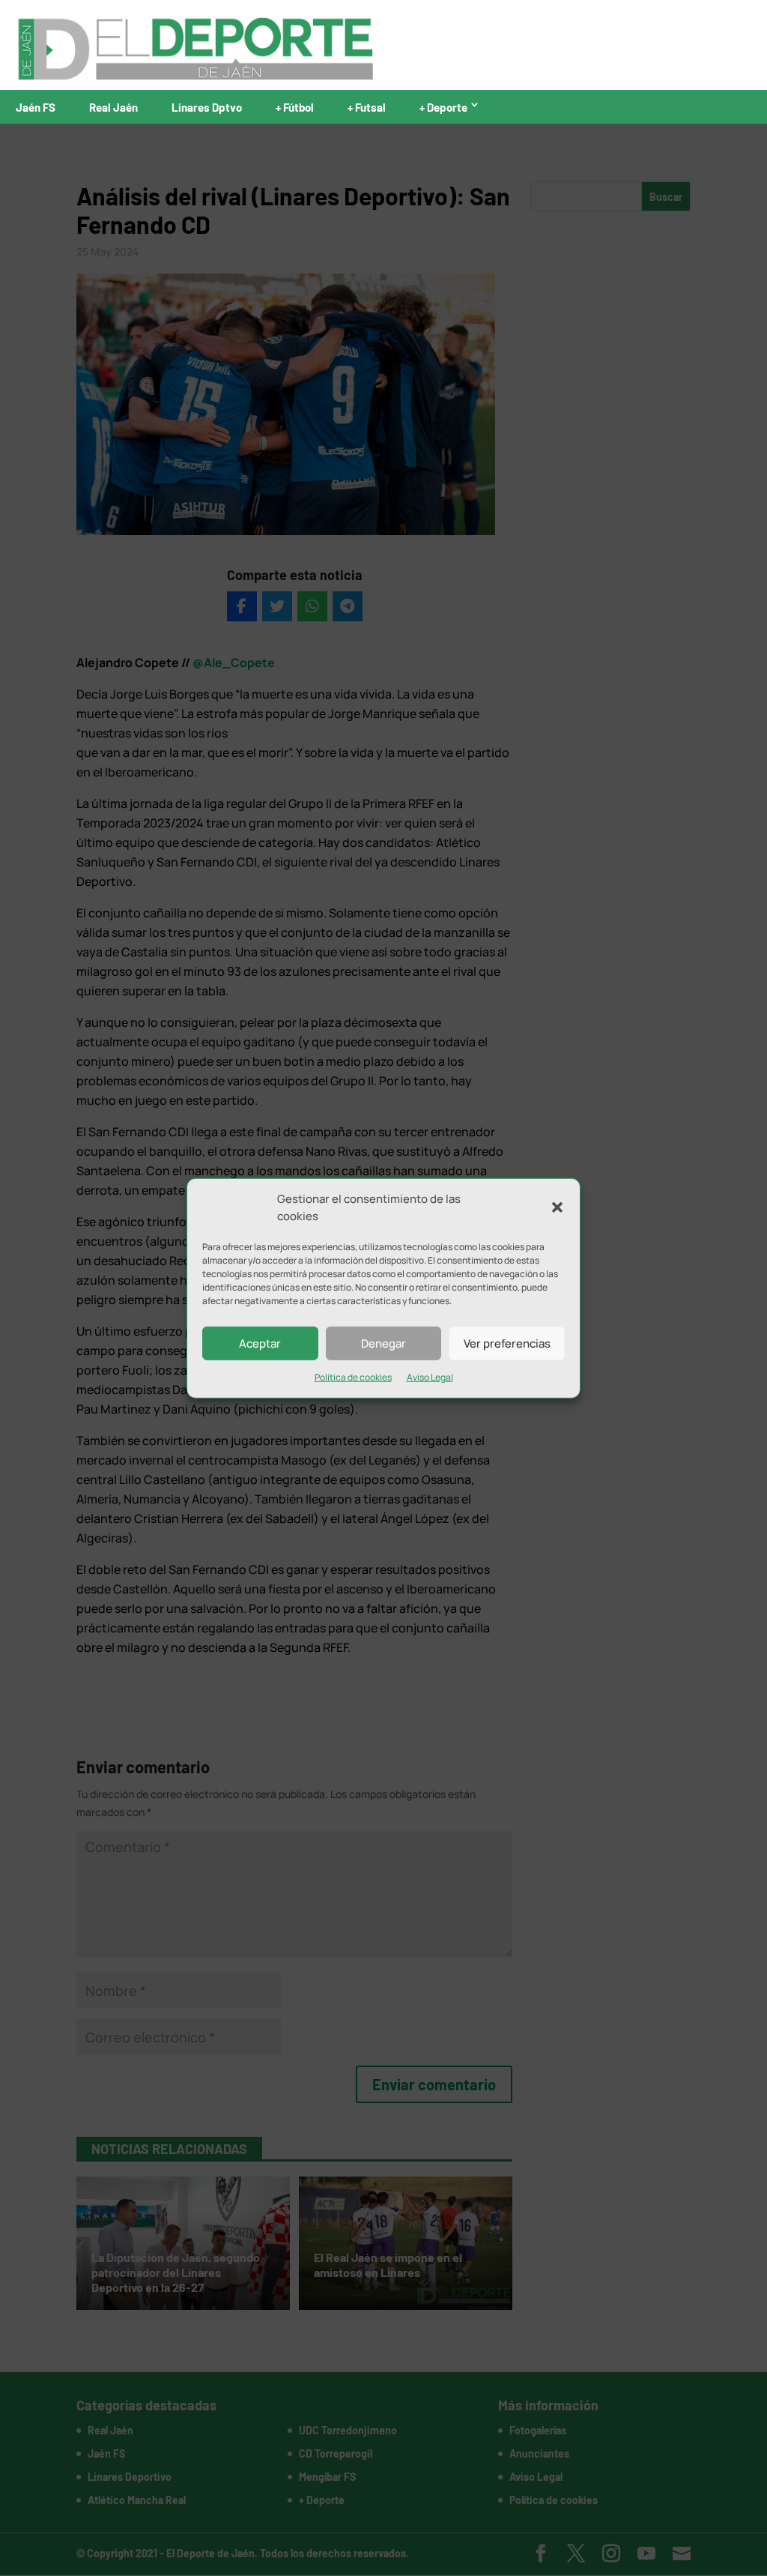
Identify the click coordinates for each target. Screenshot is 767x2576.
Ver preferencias (507, 1343)
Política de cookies (353, 1377)
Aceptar (260, 1343)
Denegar (383, 1343)
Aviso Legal (430, 1377)
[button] (557, 1207)
